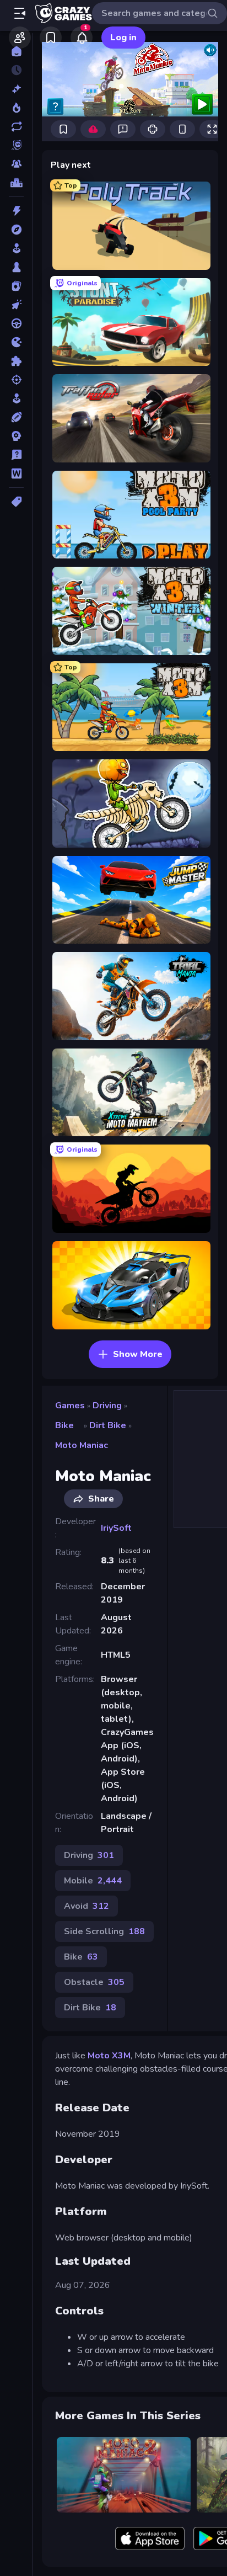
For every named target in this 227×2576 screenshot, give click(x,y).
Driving (107, 1406)
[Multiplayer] (16, 164)
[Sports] (16, 417)
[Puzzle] (16, 361)
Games (70, 1406)
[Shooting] (16, 380)
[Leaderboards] (16, 183)
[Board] (16, 267)
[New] (16, 89)
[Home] (16, 51)
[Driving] (16, 323)
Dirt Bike (108, 1425)
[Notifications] (82, 38)
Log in (123, 38)
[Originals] (16, 145)
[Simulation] (16, 398)
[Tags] (16, 502)
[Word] (16, 473)
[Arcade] (16, 248)
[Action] (16, 211)
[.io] (16, 342)
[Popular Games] (16, 108)
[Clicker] (16, 305)
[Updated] (16, 126)
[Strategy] (16, 436)
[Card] (16, 286)
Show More (138, 1354)
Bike (64, 1425)
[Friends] (20, 38)
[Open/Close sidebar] (20, 13)
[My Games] (51, 38)
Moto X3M (109, 2056)
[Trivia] (16, 455)
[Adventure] (16, 230)
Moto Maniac (82, 1445)
